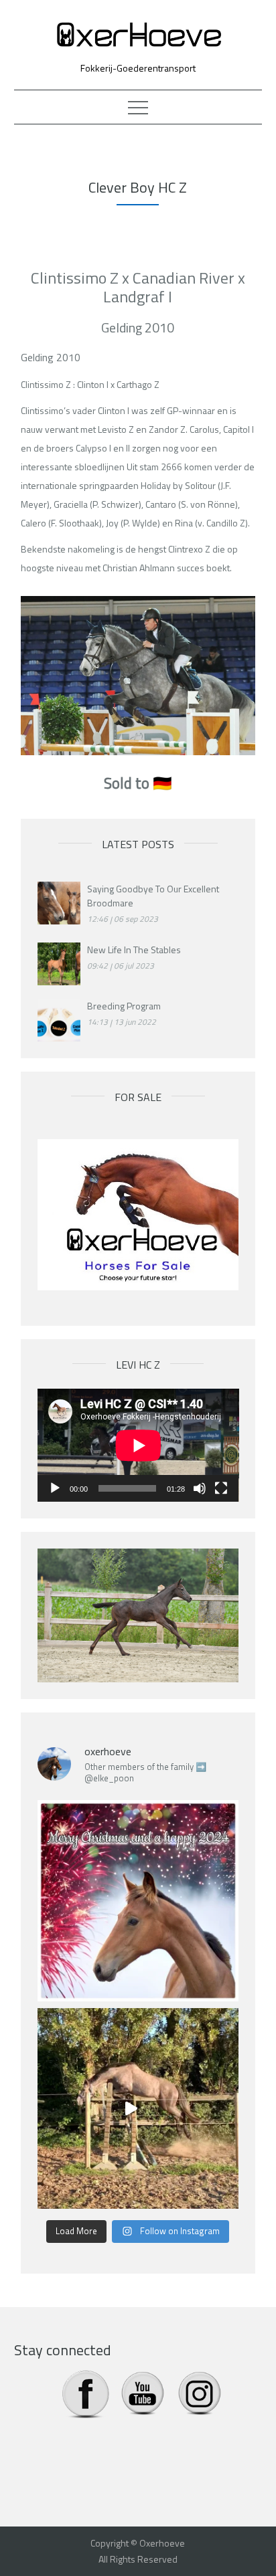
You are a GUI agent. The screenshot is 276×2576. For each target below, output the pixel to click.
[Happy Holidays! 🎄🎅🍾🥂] (138, 1901)
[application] (138, 1445)
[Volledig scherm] (221, 1488)
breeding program (124, 1006)
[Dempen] (200, 1488)
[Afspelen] (55, 1488)
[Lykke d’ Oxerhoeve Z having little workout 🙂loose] (138, 2109)
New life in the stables (134, 950)
